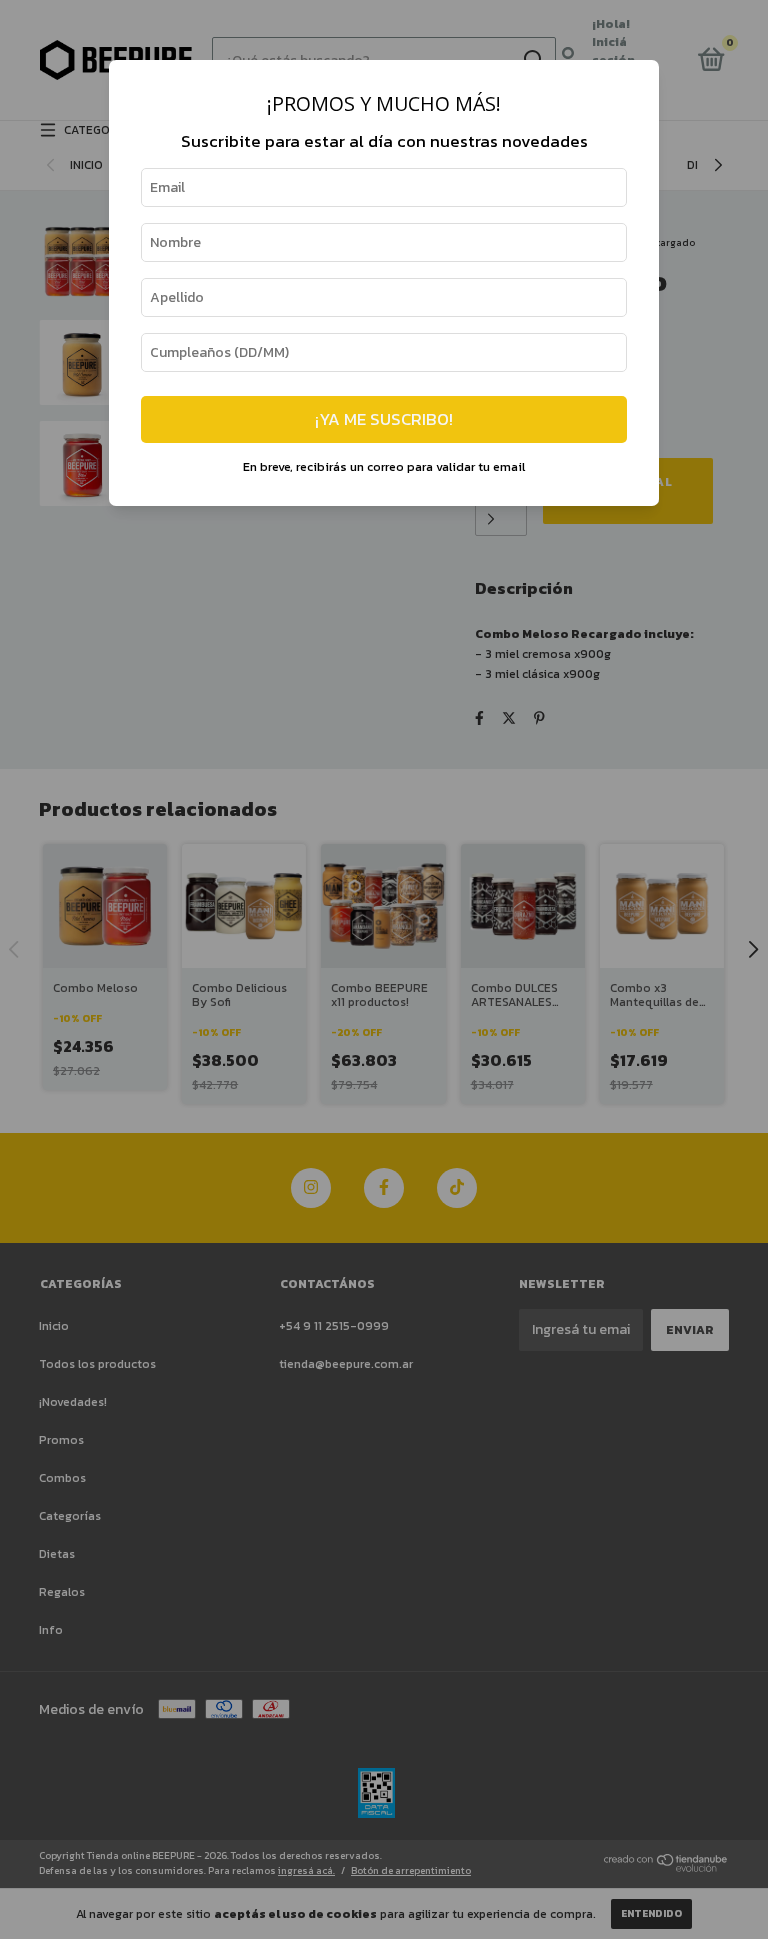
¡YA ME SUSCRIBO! (384, 419)
